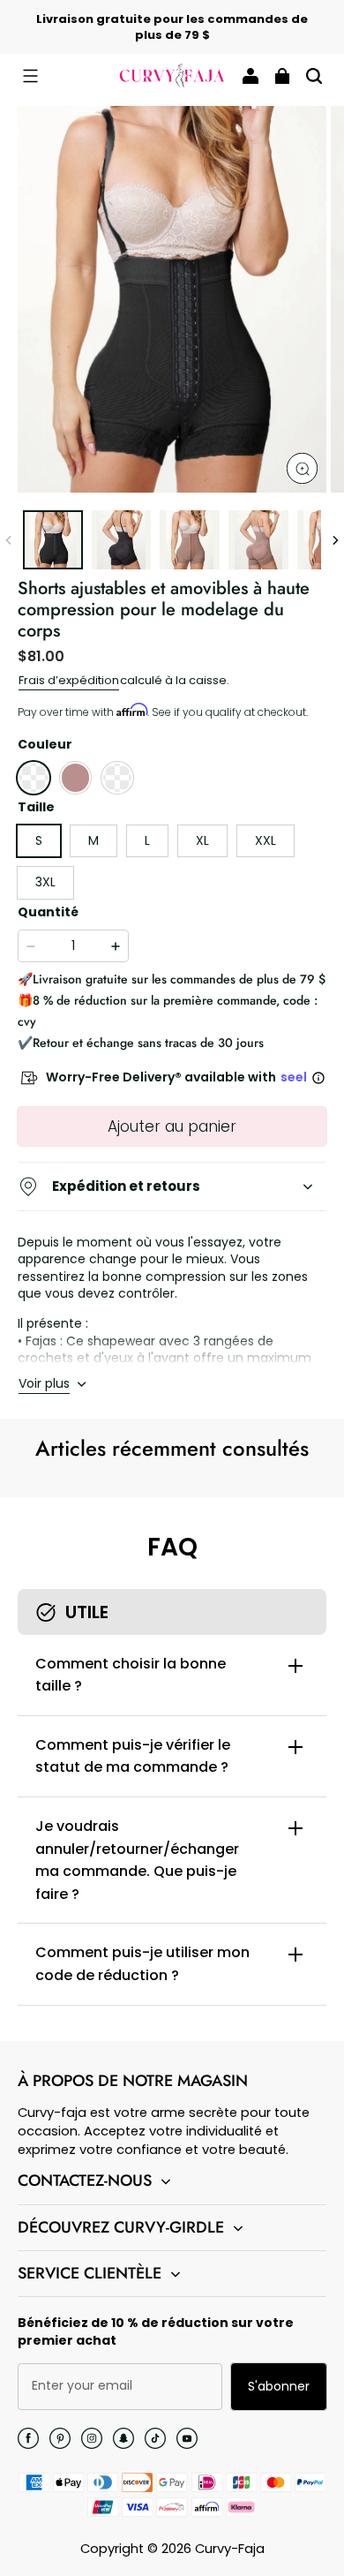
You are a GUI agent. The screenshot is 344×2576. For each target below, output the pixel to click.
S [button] (39, 840)
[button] (30, 76)
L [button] (147, 840)
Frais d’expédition (69, 680)
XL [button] (202, 840)
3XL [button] (45, 882)
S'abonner (279, 2386)
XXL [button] (265, 840)
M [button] (93, 840)
